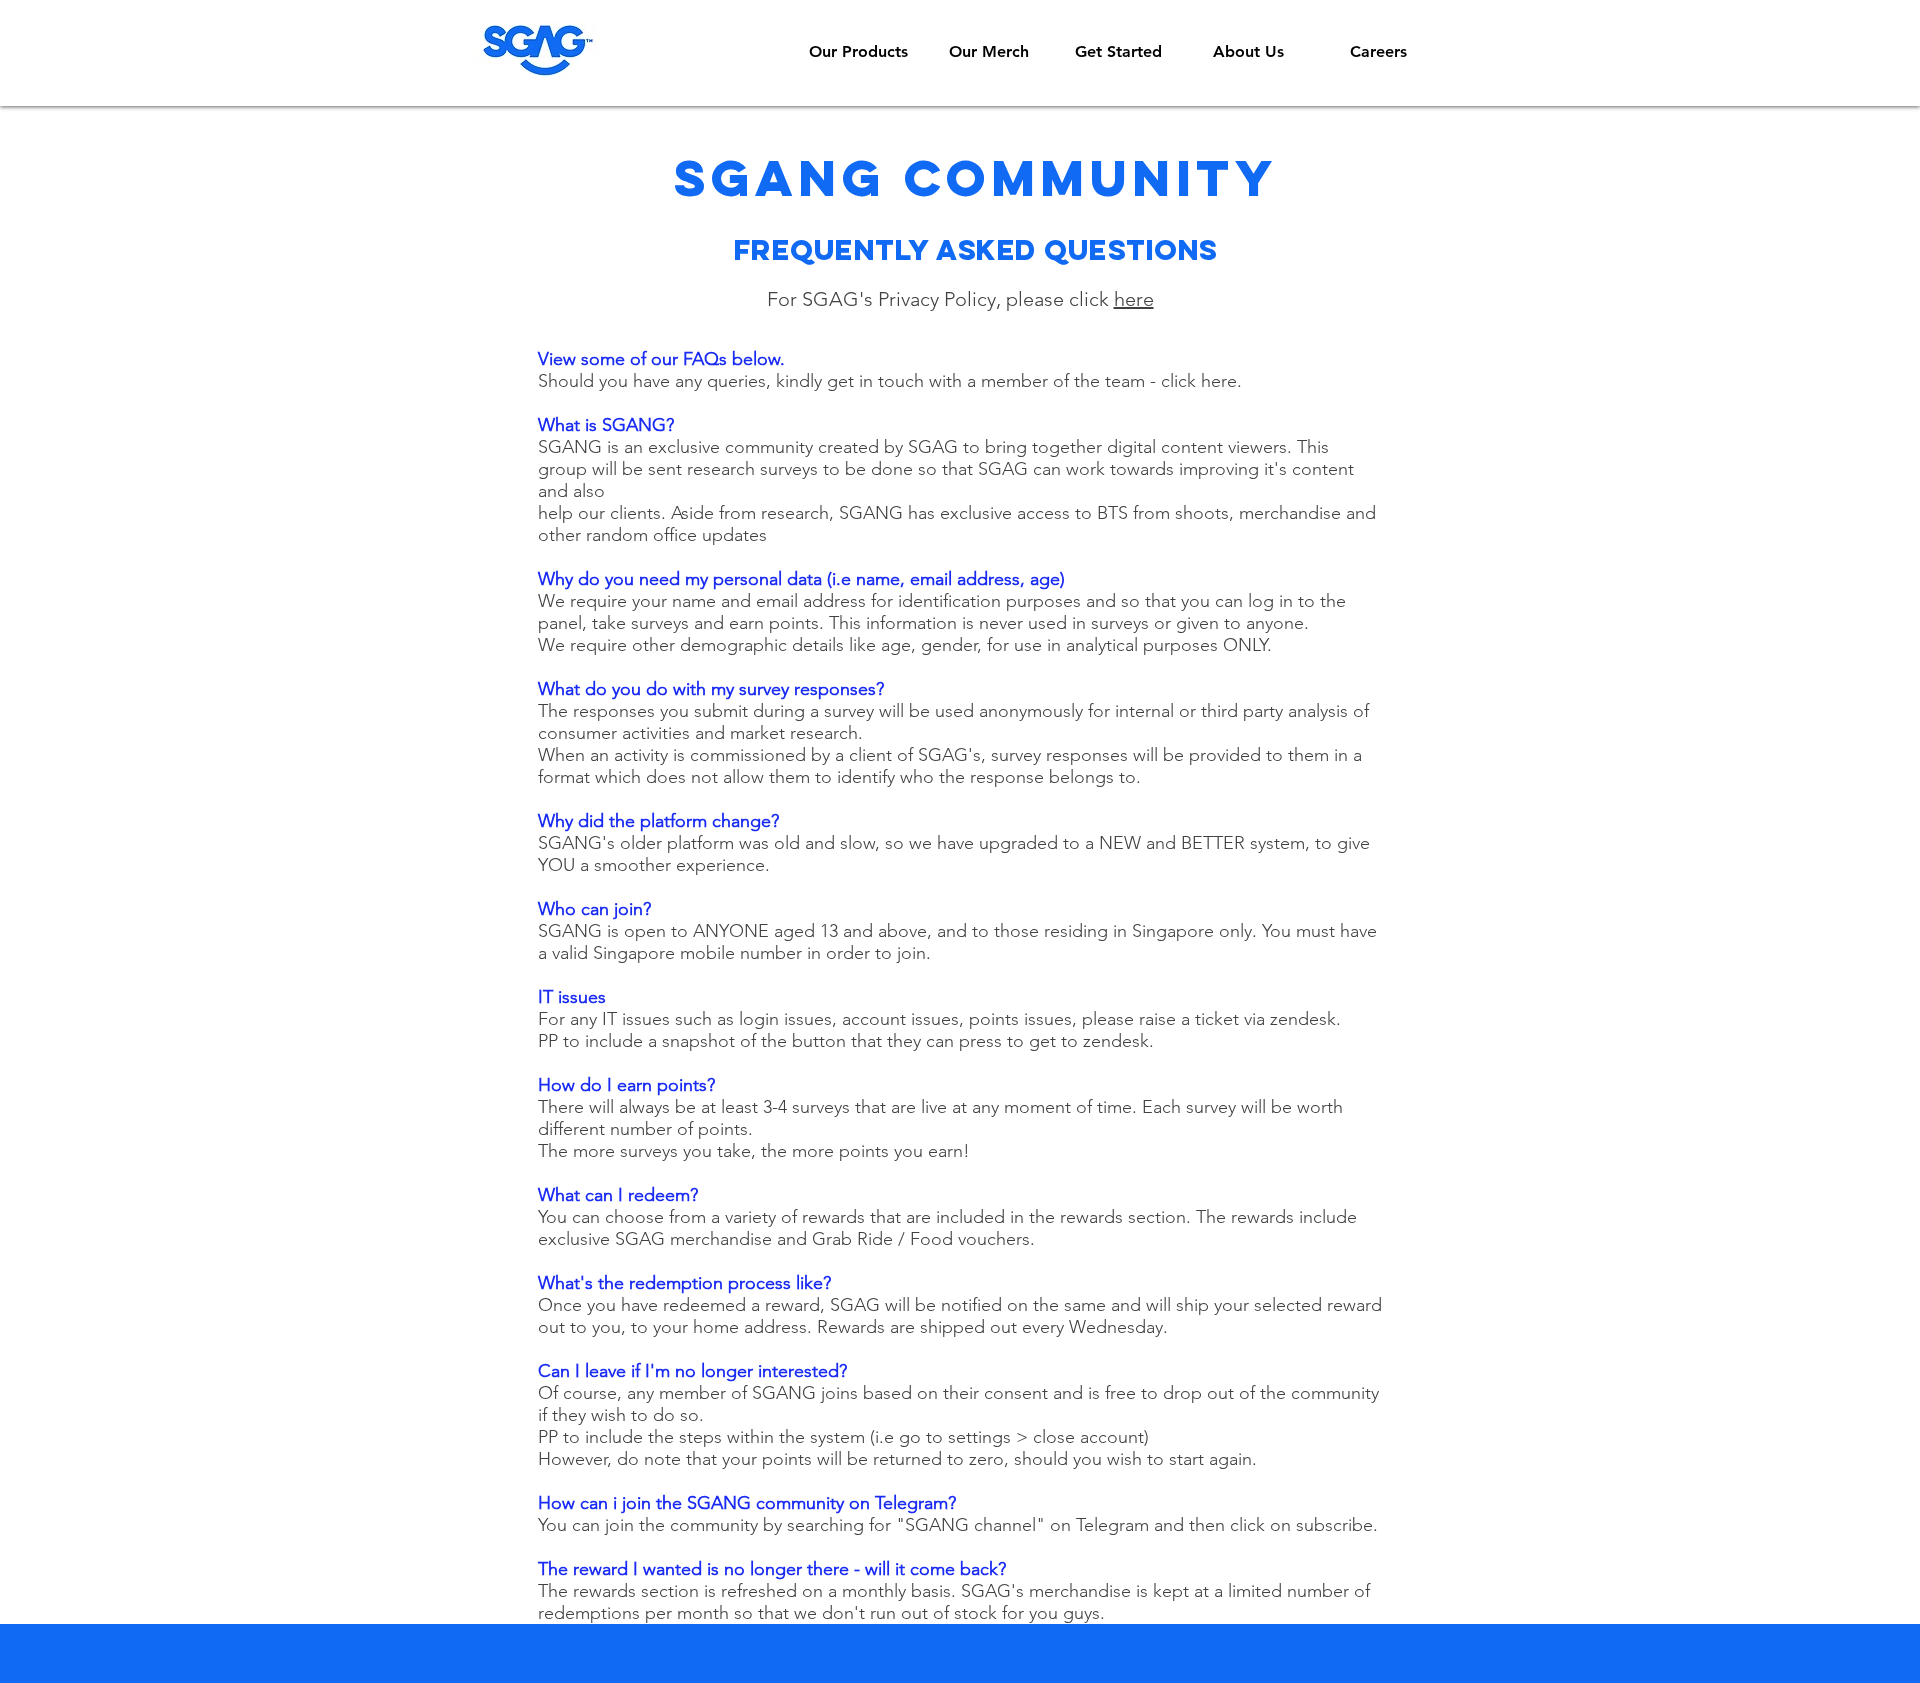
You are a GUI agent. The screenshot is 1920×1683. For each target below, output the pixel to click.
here (1134, 299)
